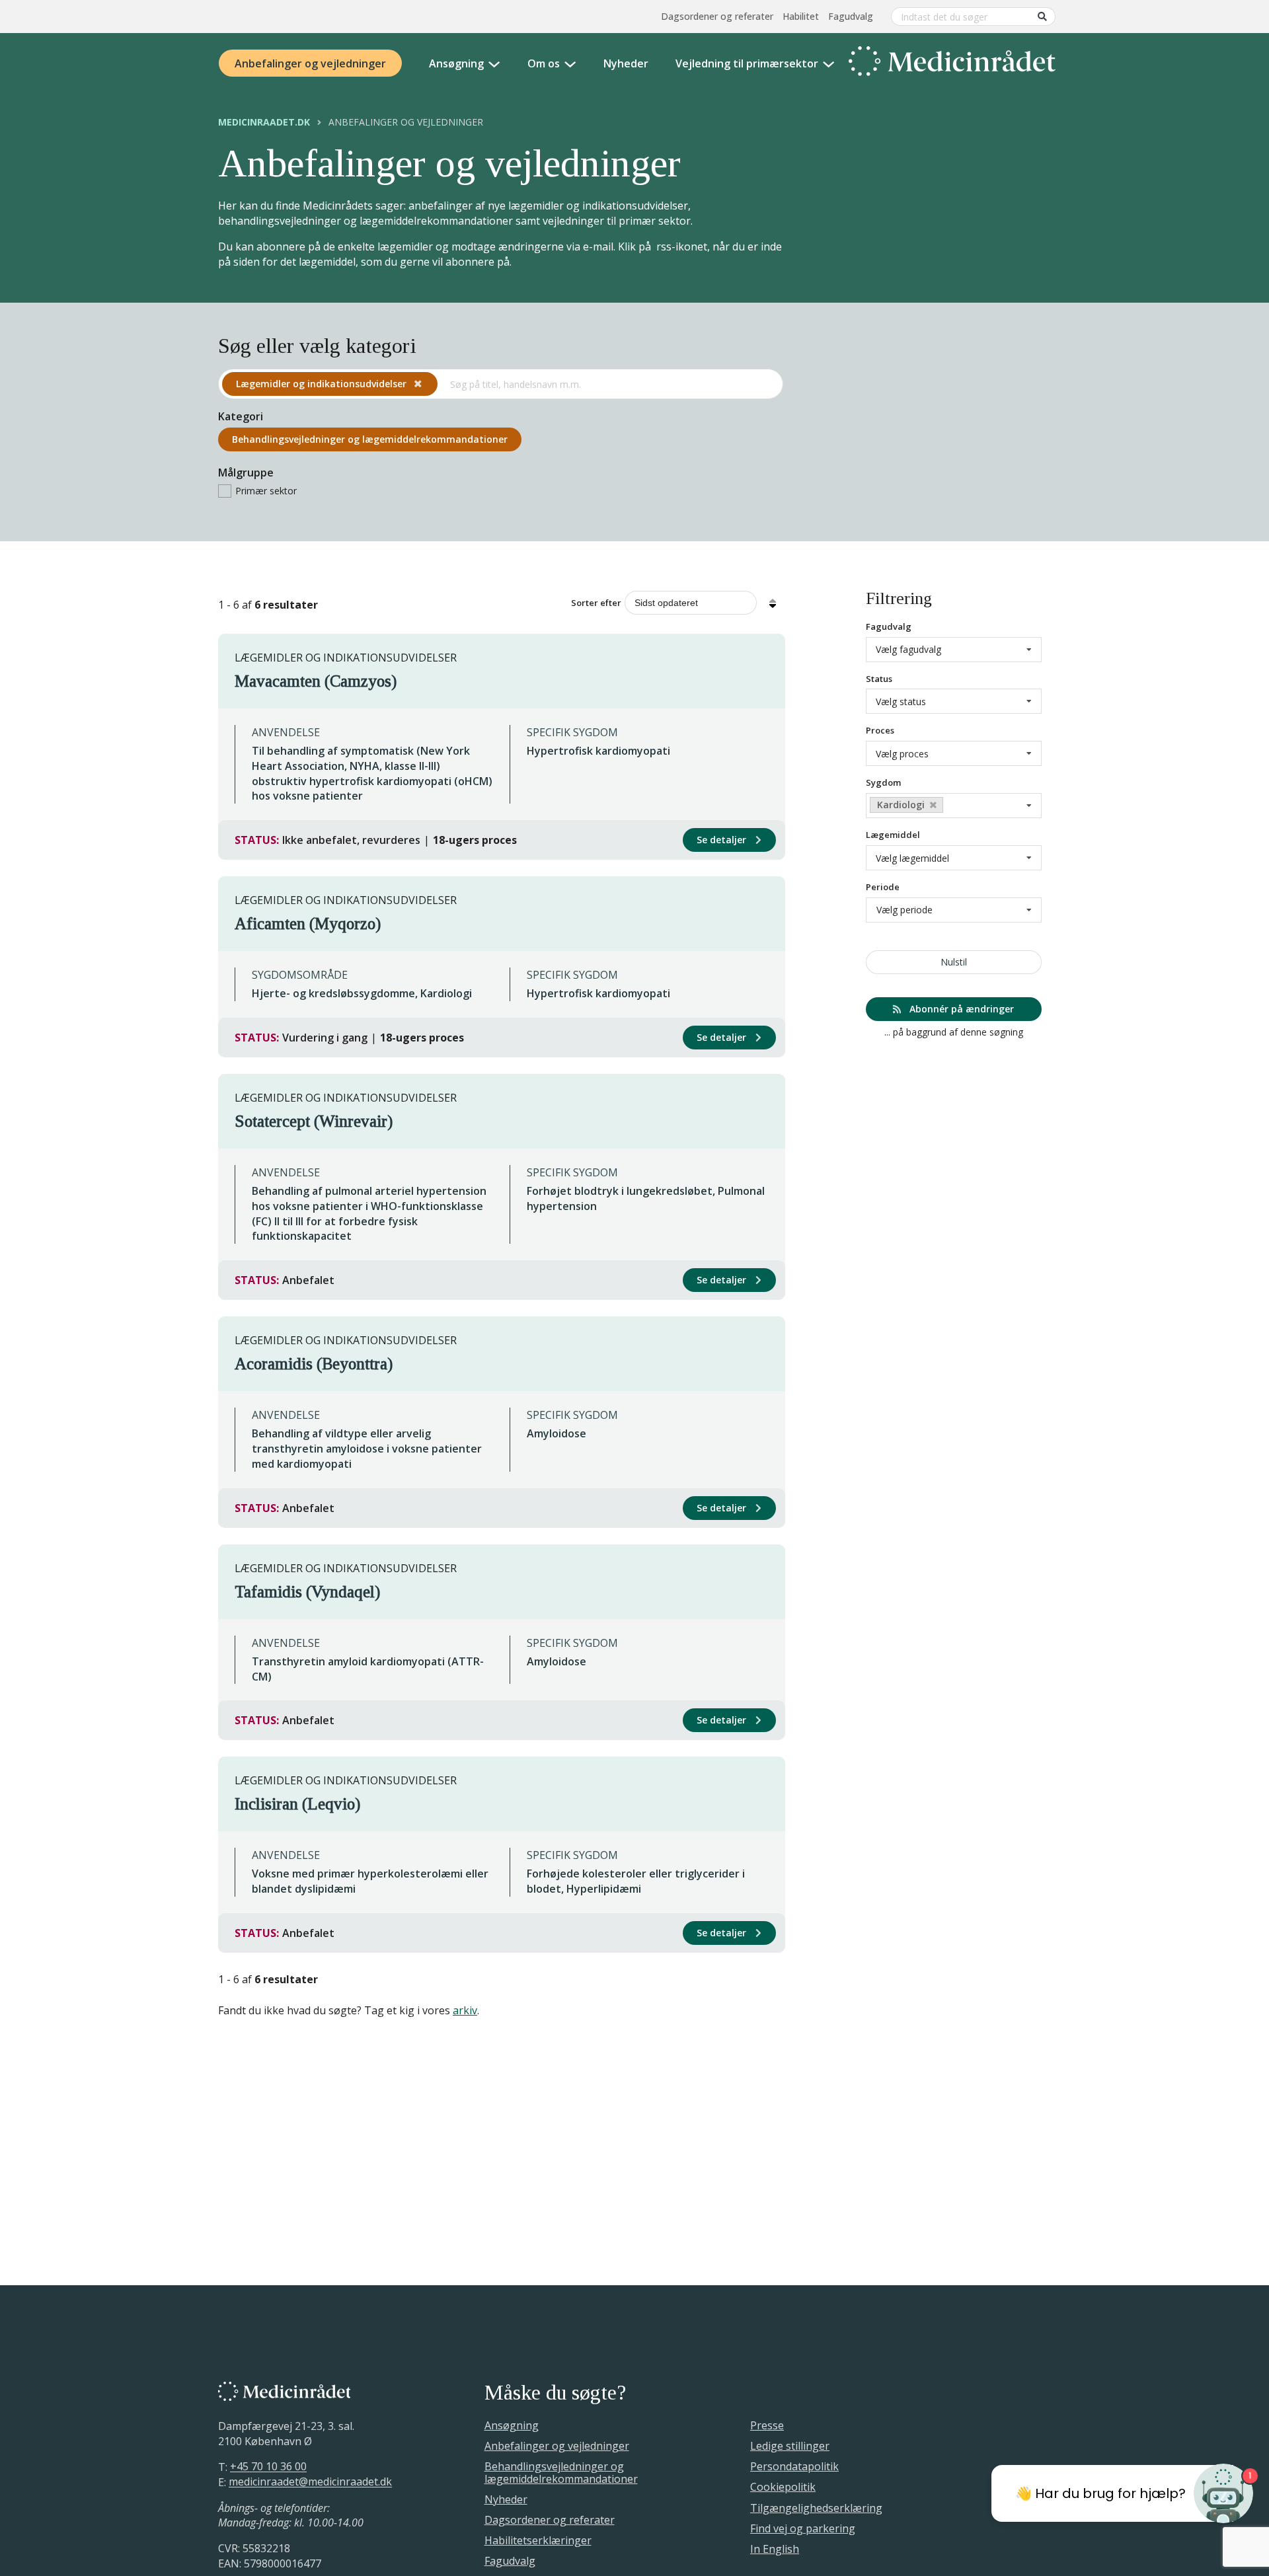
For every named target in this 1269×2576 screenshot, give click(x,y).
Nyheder (626, 63)
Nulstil (954, 962)
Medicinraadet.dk (264, 122)
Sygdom (883, 782)
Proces (880, 730)
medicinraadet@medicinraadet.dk (310, 2482)
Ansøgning (456, 63)
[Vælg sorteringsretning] (773, 603)
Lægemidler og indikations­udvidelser (323, 384)
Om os (544, 63)
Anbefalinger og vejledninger (310, 63)
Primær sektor (266, 491)
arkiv (465, 2010)
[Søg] (1042, 16)
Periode (883, 887)
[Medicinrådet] (952, 63)
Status (879, 679)
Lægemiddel (893, 835)
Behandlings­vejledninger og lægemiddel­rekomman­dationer (370, 439)
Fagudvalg (851, 16)
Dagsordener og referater (717, 16)
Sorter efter (596, 603)
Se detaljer (723, 840)
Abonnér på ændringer (960, 1009)
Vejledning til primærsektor (747, 63)
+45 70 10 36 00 (268, 2467)
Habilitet (801, 16)
